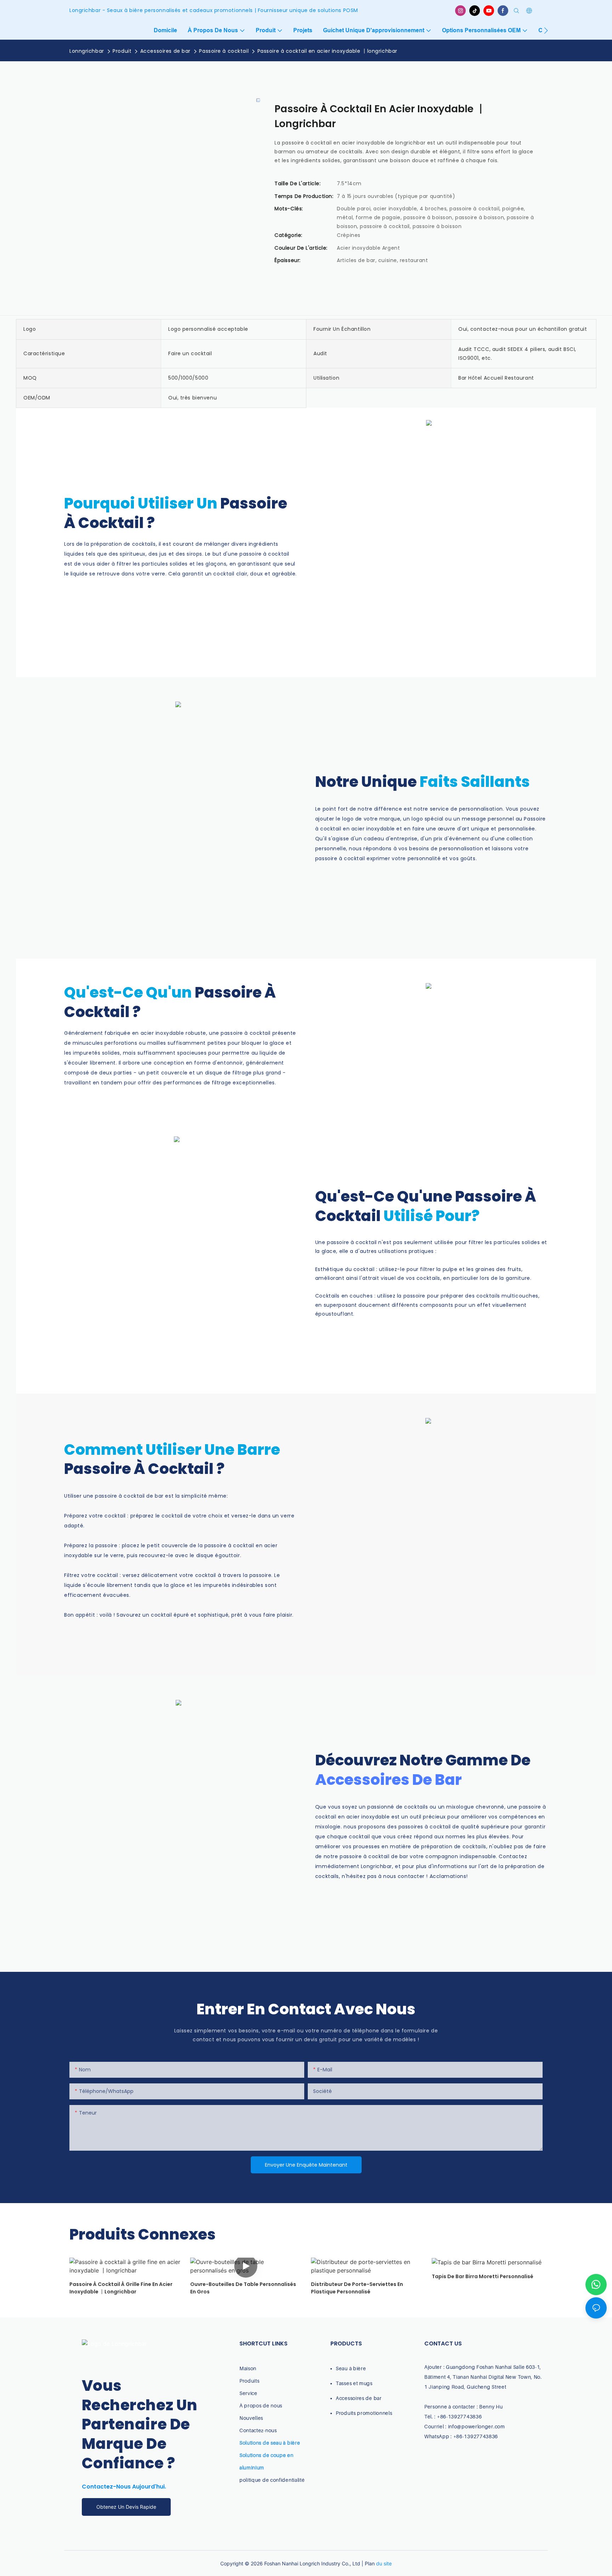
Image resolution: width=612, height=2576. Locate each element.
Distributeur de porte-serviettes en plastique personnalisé (357, 2288)
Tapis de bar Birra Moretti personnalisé (483, 2276)
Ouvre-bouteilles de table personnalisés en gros (243, 2288)
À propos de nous (261, 2405)
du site (384, 2563)
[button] (546, 30)
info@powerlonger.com (477, 2426)
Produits (250, 2381)
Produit (122, 51)
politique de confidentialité (272, 2480)
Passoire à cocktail (224, 51)
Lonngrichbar (87, 51)
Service (248, 2393)
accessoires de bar (389, 1780)
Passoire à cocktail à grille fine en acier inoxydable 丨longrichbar (121, 2288)
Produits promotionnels (364, 2413)
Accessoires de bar (165, 51)
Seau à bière (351, 2368)
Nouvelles (251, 2418)
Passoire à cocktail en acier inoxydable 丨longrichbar (327, 51)
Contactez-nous (258, 2430)
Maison (248, 2368)
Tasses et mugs (354, 2383)
